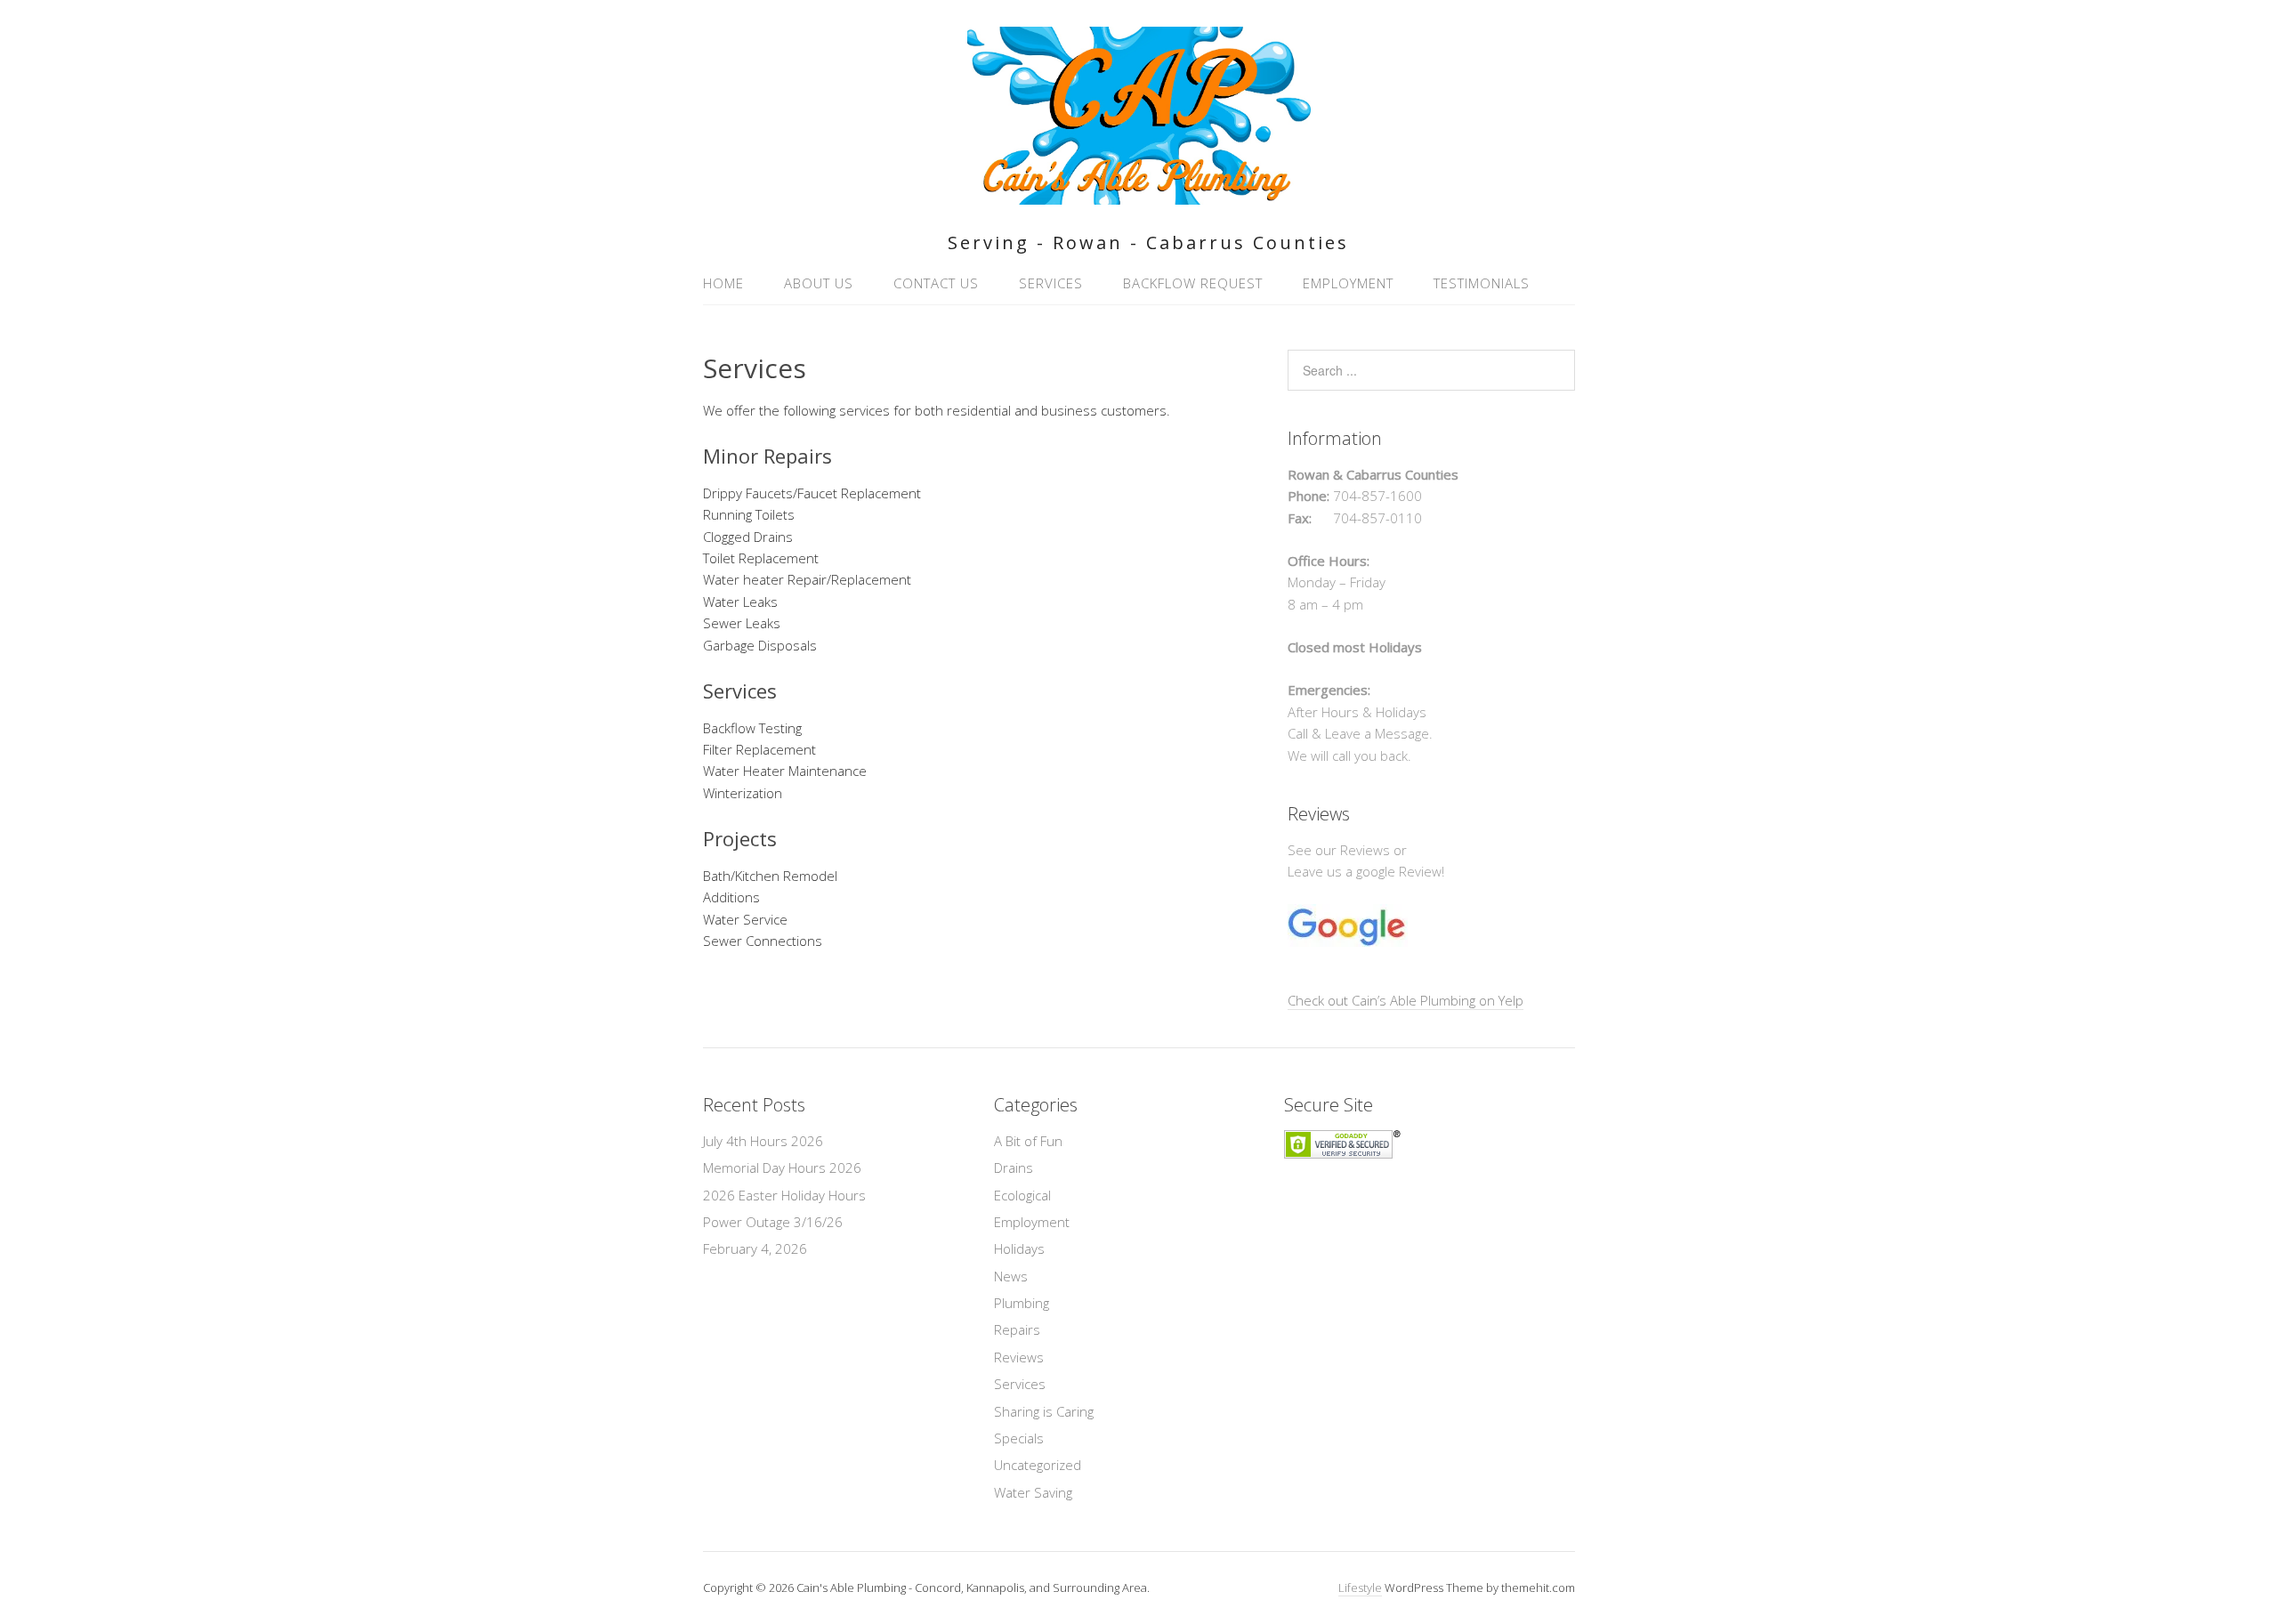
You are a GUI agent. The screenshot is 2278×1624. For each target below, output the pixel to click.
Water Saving (1033, 1492)
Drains (1014, 1168)
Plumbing (1022, 1303)
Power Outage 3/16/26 (773, 1222)
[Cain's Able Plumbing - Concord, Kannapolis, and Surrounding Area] (1139, 194)
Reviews (1019, 1357)
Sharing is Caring (1044, 1411)
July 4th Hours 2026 (763, 1141)
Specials (1019, 1438)
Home (723, 283)
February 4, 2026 (755, 1248)
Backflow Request (1193, 283)
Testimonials (1482, 283)
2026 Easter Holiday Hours (784, 1195)
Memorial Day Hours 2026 (782, 1168)
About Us (819, 283)
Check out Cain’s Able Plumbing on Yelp (1406, 1000)
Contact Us (936, 283)
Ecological (1022, 1195)
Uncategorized (1038, 1465)
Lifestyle (1360, 1588)
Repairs (1017, 1329)
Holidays (1019, 1248)
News (1011, 1276)
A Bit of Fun (1028, 1141)
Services (1051, 283)
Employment (1348, 283)
